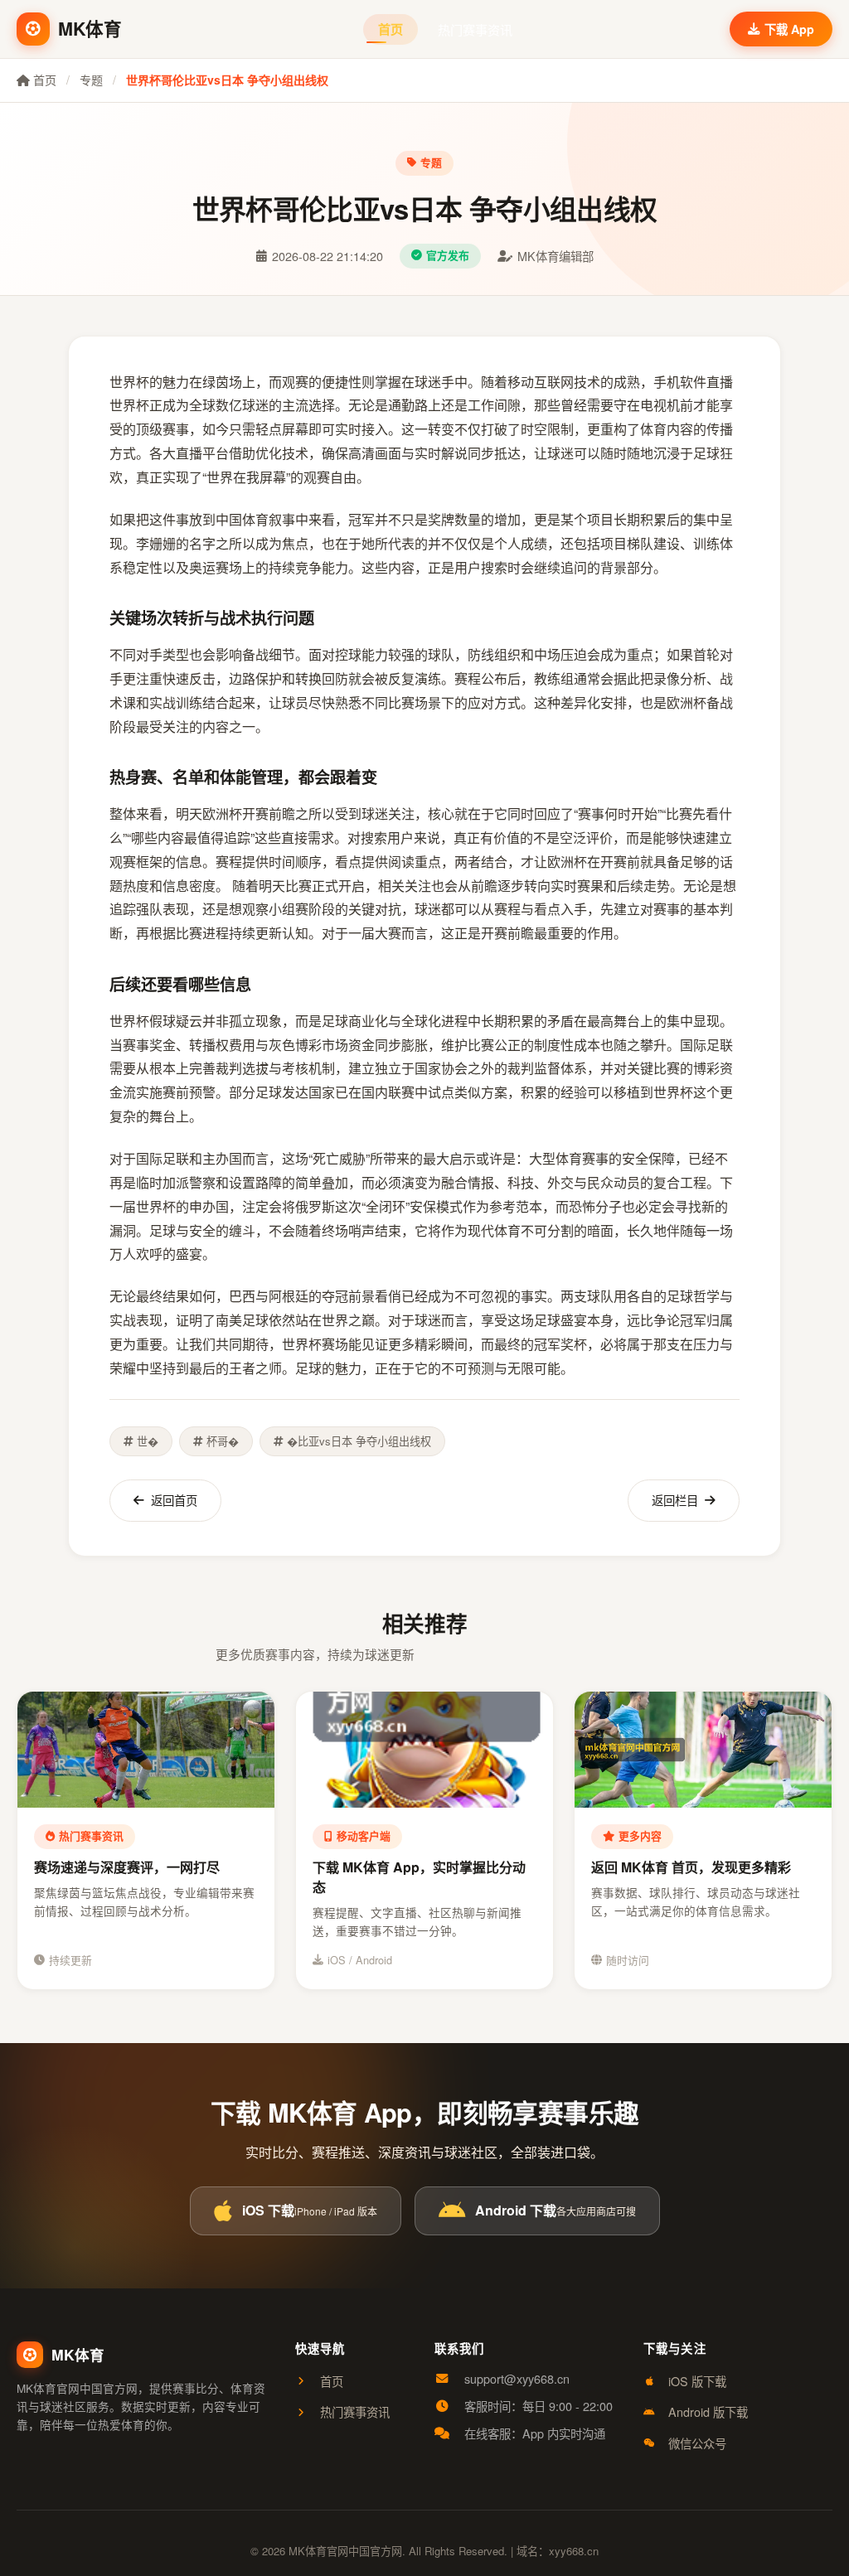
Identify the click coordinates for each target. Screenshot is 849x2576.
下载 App (789, 29)
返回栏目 (675, 1500)
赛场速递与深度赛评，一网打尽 (127, 1867)
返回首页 (174, 1500)
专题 (91, 80)
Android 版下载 (708, 2411)
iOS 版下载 (697, 2381)
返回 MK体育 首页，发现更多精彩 (691, 1867)
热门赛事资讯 (475, 29)
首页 (391, 29)
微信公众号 (697, 2443)
